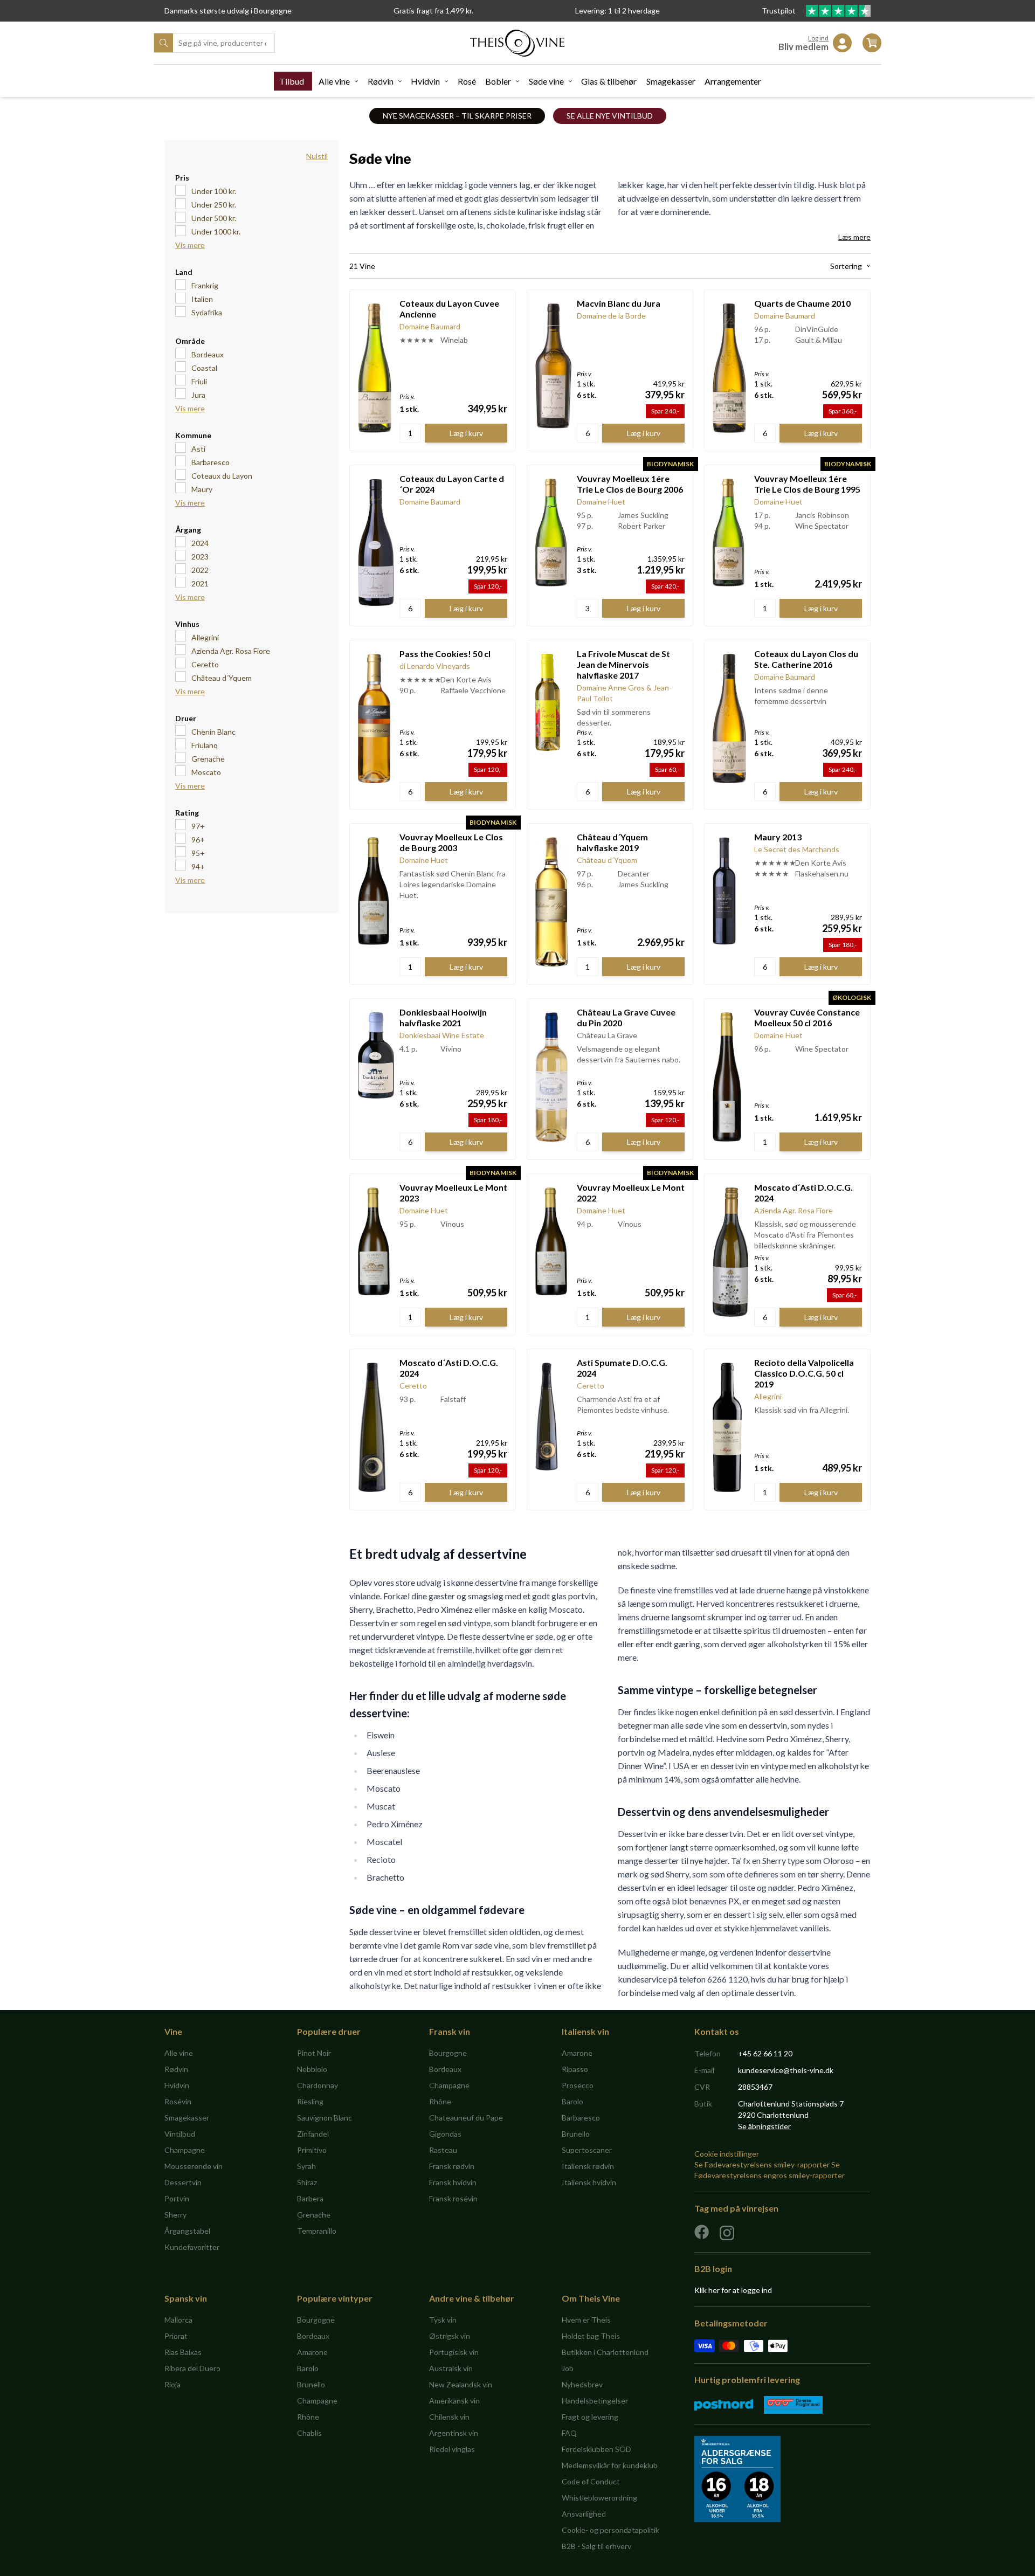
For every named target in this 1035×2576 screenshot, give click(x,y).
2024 (200, 543)
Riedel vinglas (452, 2449)
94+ (198, 866)
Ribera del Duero (192, 2368)
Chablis (309, 2433)
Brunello (576, 2134)
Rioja (172, 2384)
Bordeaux (208, 354)
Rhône (440, 2101)
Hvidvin (425, 81)
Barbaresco (211, 462)
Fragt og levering (590, 2417)
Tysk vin (443, 2320)
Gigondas (445, 2134)
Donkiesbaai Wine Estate (442, 1035)
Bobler (498, 81)
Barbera (310, 2198)
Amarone (577, 2053)
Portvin (177, 2198)
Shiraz (307, 2182)
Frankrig (205, 285)
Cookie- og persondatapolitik (610, 2530)
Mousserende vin (194, 2166)
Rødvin (381, 81)
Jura (198, 395)
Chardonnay (318, 2085)
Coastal (204, 368)
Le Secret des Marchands (797, 849)
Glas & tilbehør (609, 81)
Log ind (818, 38)
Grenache (208, 759)
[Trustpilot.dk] (838, 11)
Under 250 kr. (214, 205)
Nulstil (317, 156)
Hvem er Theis (586, 2320)
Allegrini (205, 637)
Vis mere (190, 245)
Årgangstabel (187, 2231)
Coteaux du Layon (222, 476)
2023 (200, 557)
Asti (198, 449)
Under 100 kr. (214, 191)
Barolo (572, 2101)
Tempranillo (317, 2231)
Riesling (310, 2101)
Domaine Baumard (430, 326)
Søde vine (546, 81)
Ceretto (205, 664)
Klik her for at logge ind (733, 2290)
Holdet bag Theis (591, 2336)
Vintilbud (180, 2134)
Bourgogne (448, 2053)
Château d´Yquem (222, 678)
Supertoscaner (587, 2150)
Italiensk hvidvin (589, 2182)
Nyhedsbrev (582, 2384)
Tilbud (292, 81)
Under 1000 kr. (216, 232)
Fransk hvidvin (453, 2182)
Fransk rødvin (452, 2166)
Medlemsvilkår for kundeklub (610, 2465)
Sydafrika (207, 312)
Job (568, 2368)
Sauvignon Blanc (325, 2118)
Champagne (185, 2150)
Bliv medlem (803, 47)
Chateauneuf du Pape (466, 2118)
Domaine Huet (601, 502)
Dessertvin (183, 2182)
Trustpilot (779, 11)
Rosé (467, 81)
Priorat (176, 2336)
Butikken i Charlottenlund (605, 2352)
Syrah (306, 2166)
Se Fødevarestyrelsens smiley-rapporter (762, 2164)
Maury (202, 489)
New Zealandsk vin (461, 2384)
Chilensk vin (449, 2417)
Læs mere (854, 237)
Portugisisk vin (454, 2352)
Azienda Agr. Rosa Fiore (231, 651)
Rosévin (178, 2101)
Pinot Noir (314, 2053)
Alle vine (334, 81)
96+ (198, 840)
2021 (200, 583)
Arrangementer (733, 81)
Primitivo (312, 2150)
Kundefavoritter (192, 2247)
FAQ (569, 2433)
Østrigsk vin (450, 2336)
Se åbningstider (764, 2126)
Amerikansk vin (454, 2401)
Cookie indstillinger (727, 2154)
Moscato (206, 772)
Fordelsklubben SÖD (596, 2449)
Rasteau (443, 2150)
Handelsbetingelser (595, 2401)
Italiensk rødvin (588, 2166)
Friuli (199, 381)
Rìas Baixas (183, 2352)
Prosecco (578, 2085)
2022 (200, 570)
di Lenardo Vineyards (435, 666)
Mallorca (178, 2320)
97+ (198, 826)
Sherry (175, 2215)
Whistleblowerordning (599, 2498)
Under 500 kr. (214, 218)
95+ (198, 853)
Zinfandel (313, 2134)
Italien (202, 299)
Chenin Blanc (213, 732)
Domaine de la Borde (611, 316)
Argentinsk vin (454, 2433)
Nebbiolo (312, 2069)
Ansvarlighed (584, 2514)
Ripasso (575, 2069)
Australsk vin (451, 2368)
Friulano (205, 745)
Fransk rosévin (453, 2198)
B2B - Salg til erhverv (596, 2546)
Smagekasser (671, 81)
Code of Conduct (591, 2481)
